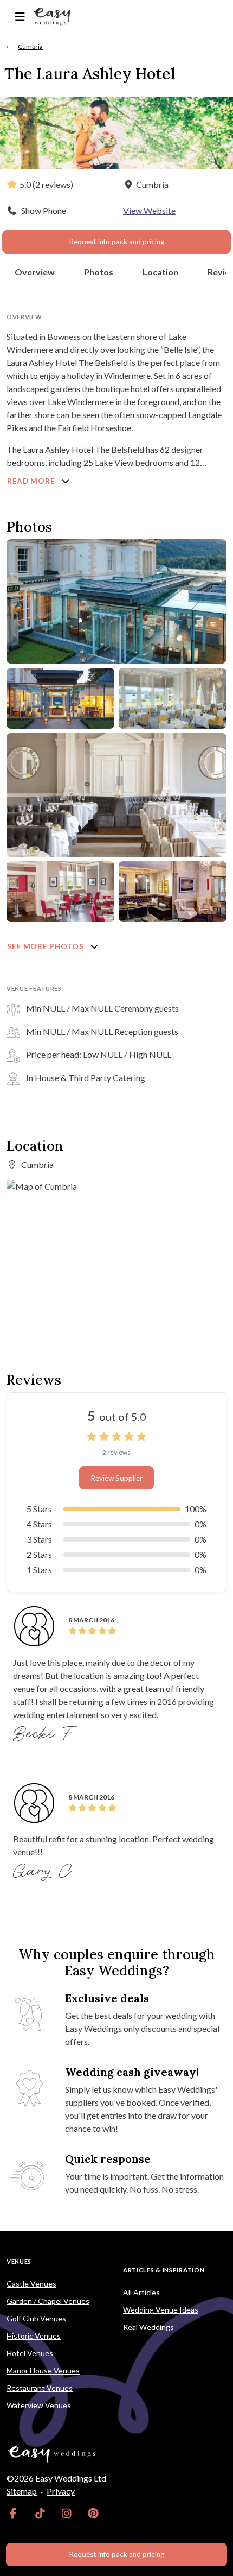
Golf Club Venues (36, 2318)
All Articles (141, 2292)
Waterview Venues (39, 2405)
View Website (149, 210)
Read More (32, 481)
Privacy (61, 2491)
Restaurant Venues (40, 2388)
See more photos (46, 946)
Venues (19, 2261)
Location (160, 272)
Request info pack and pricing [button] (116, 242)
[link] (13, 2513)
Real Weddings (148, 2327)
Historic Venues (34, 2336)
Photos (99, 272)
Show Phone (44, 210)
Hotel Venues (30, 2353)
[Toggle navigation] (20, 17)
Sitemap (22, 2491)
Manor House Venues (43, 2370)
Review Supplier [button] (116, 1478)
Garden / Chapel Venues (48, 2301)
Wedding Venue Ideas (161, 2310)
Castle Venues (31, 2284)
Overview (35, 272)
